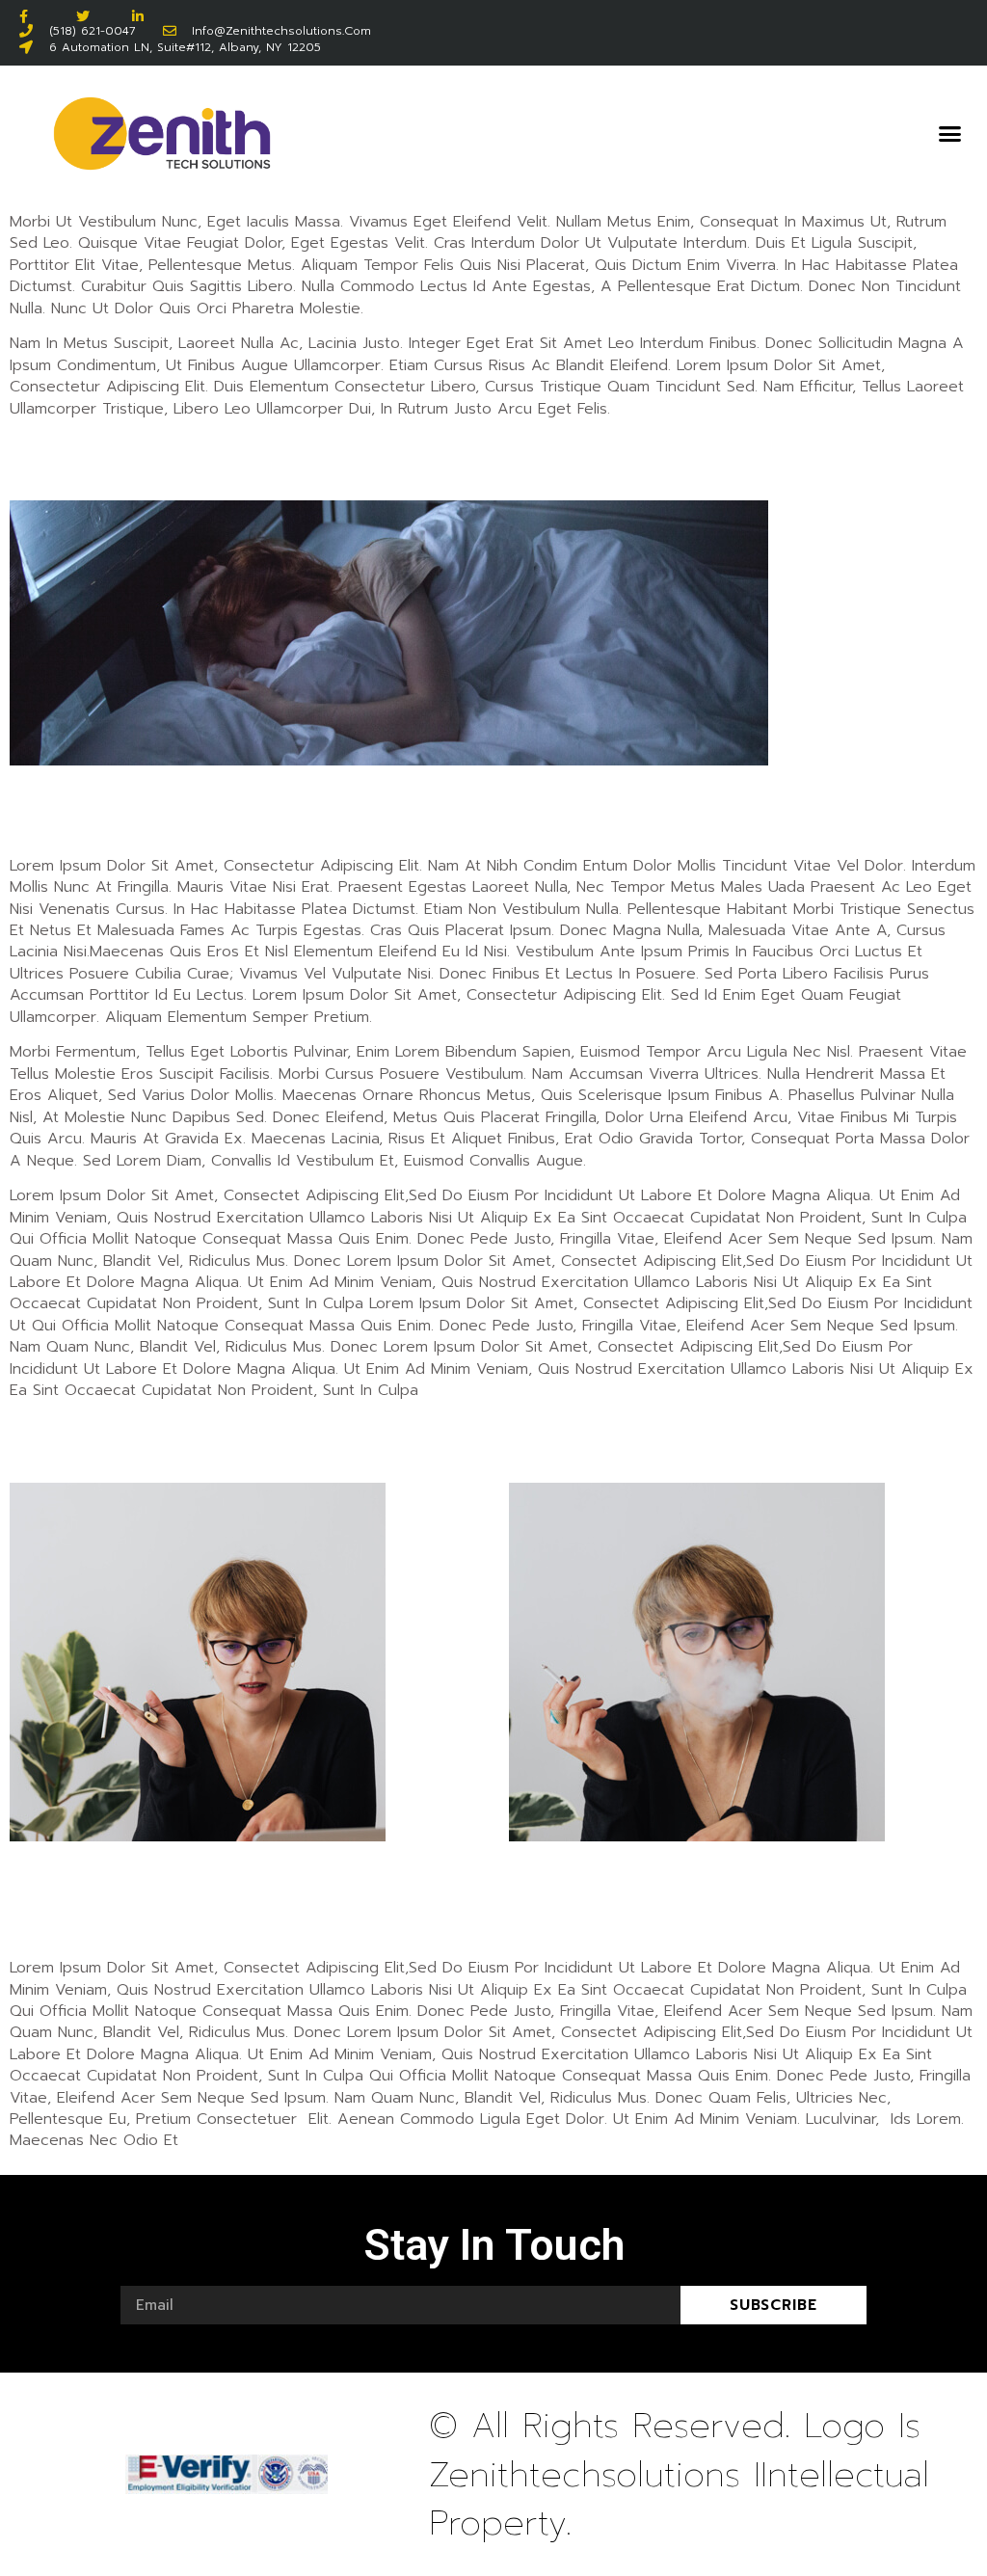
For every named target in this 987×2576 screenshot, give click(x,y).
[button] (949, 134)
